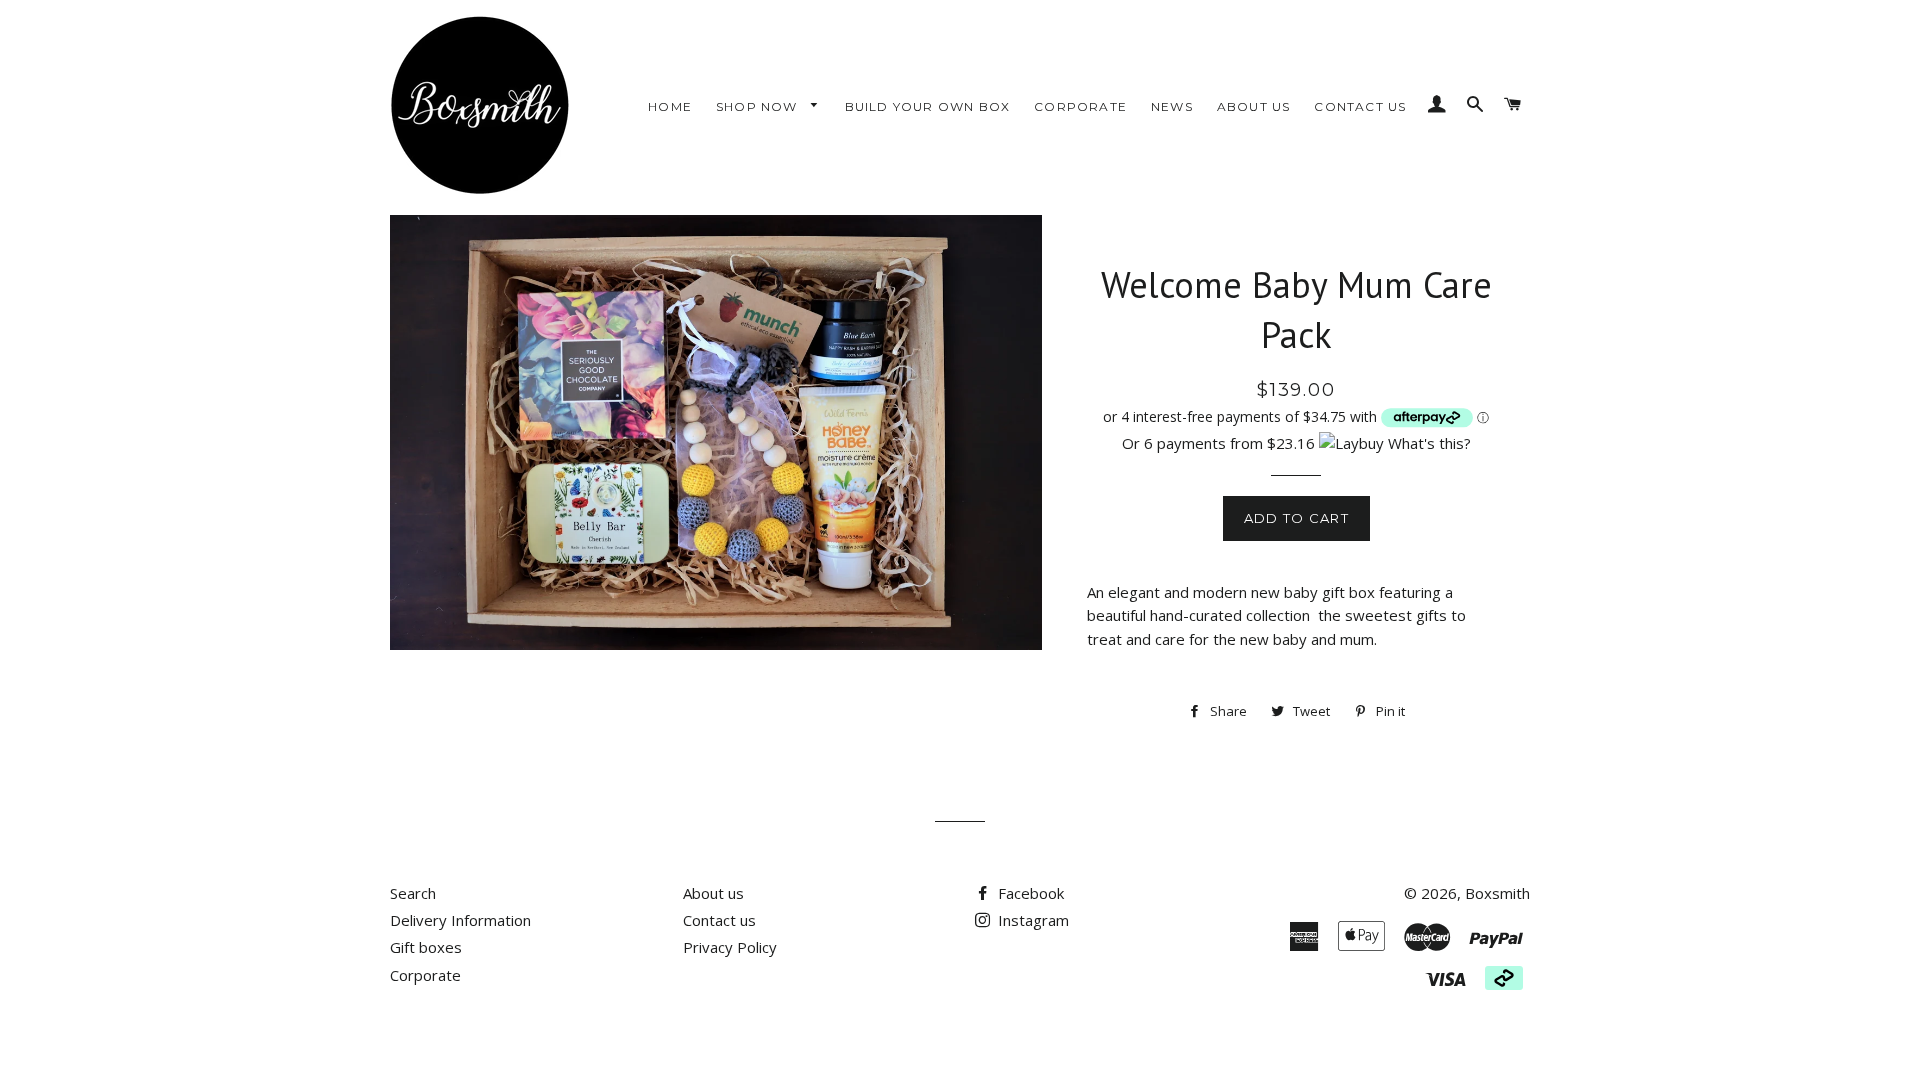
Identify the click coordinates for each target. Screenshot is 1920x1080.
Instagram (1031, 920)
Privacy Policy (730, 947)
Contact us (1360, 106)
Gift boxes (426, 947)
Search (413, 893)
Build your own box (928, 106)
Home (670, 106)
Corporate (1080, 106)
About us (1254, 106)
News (1172, 106)
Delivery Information (460, 920)
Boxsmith (1497, 893)
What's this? (1429, 443)
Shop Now (759, 106)
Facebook (1029, 893)
